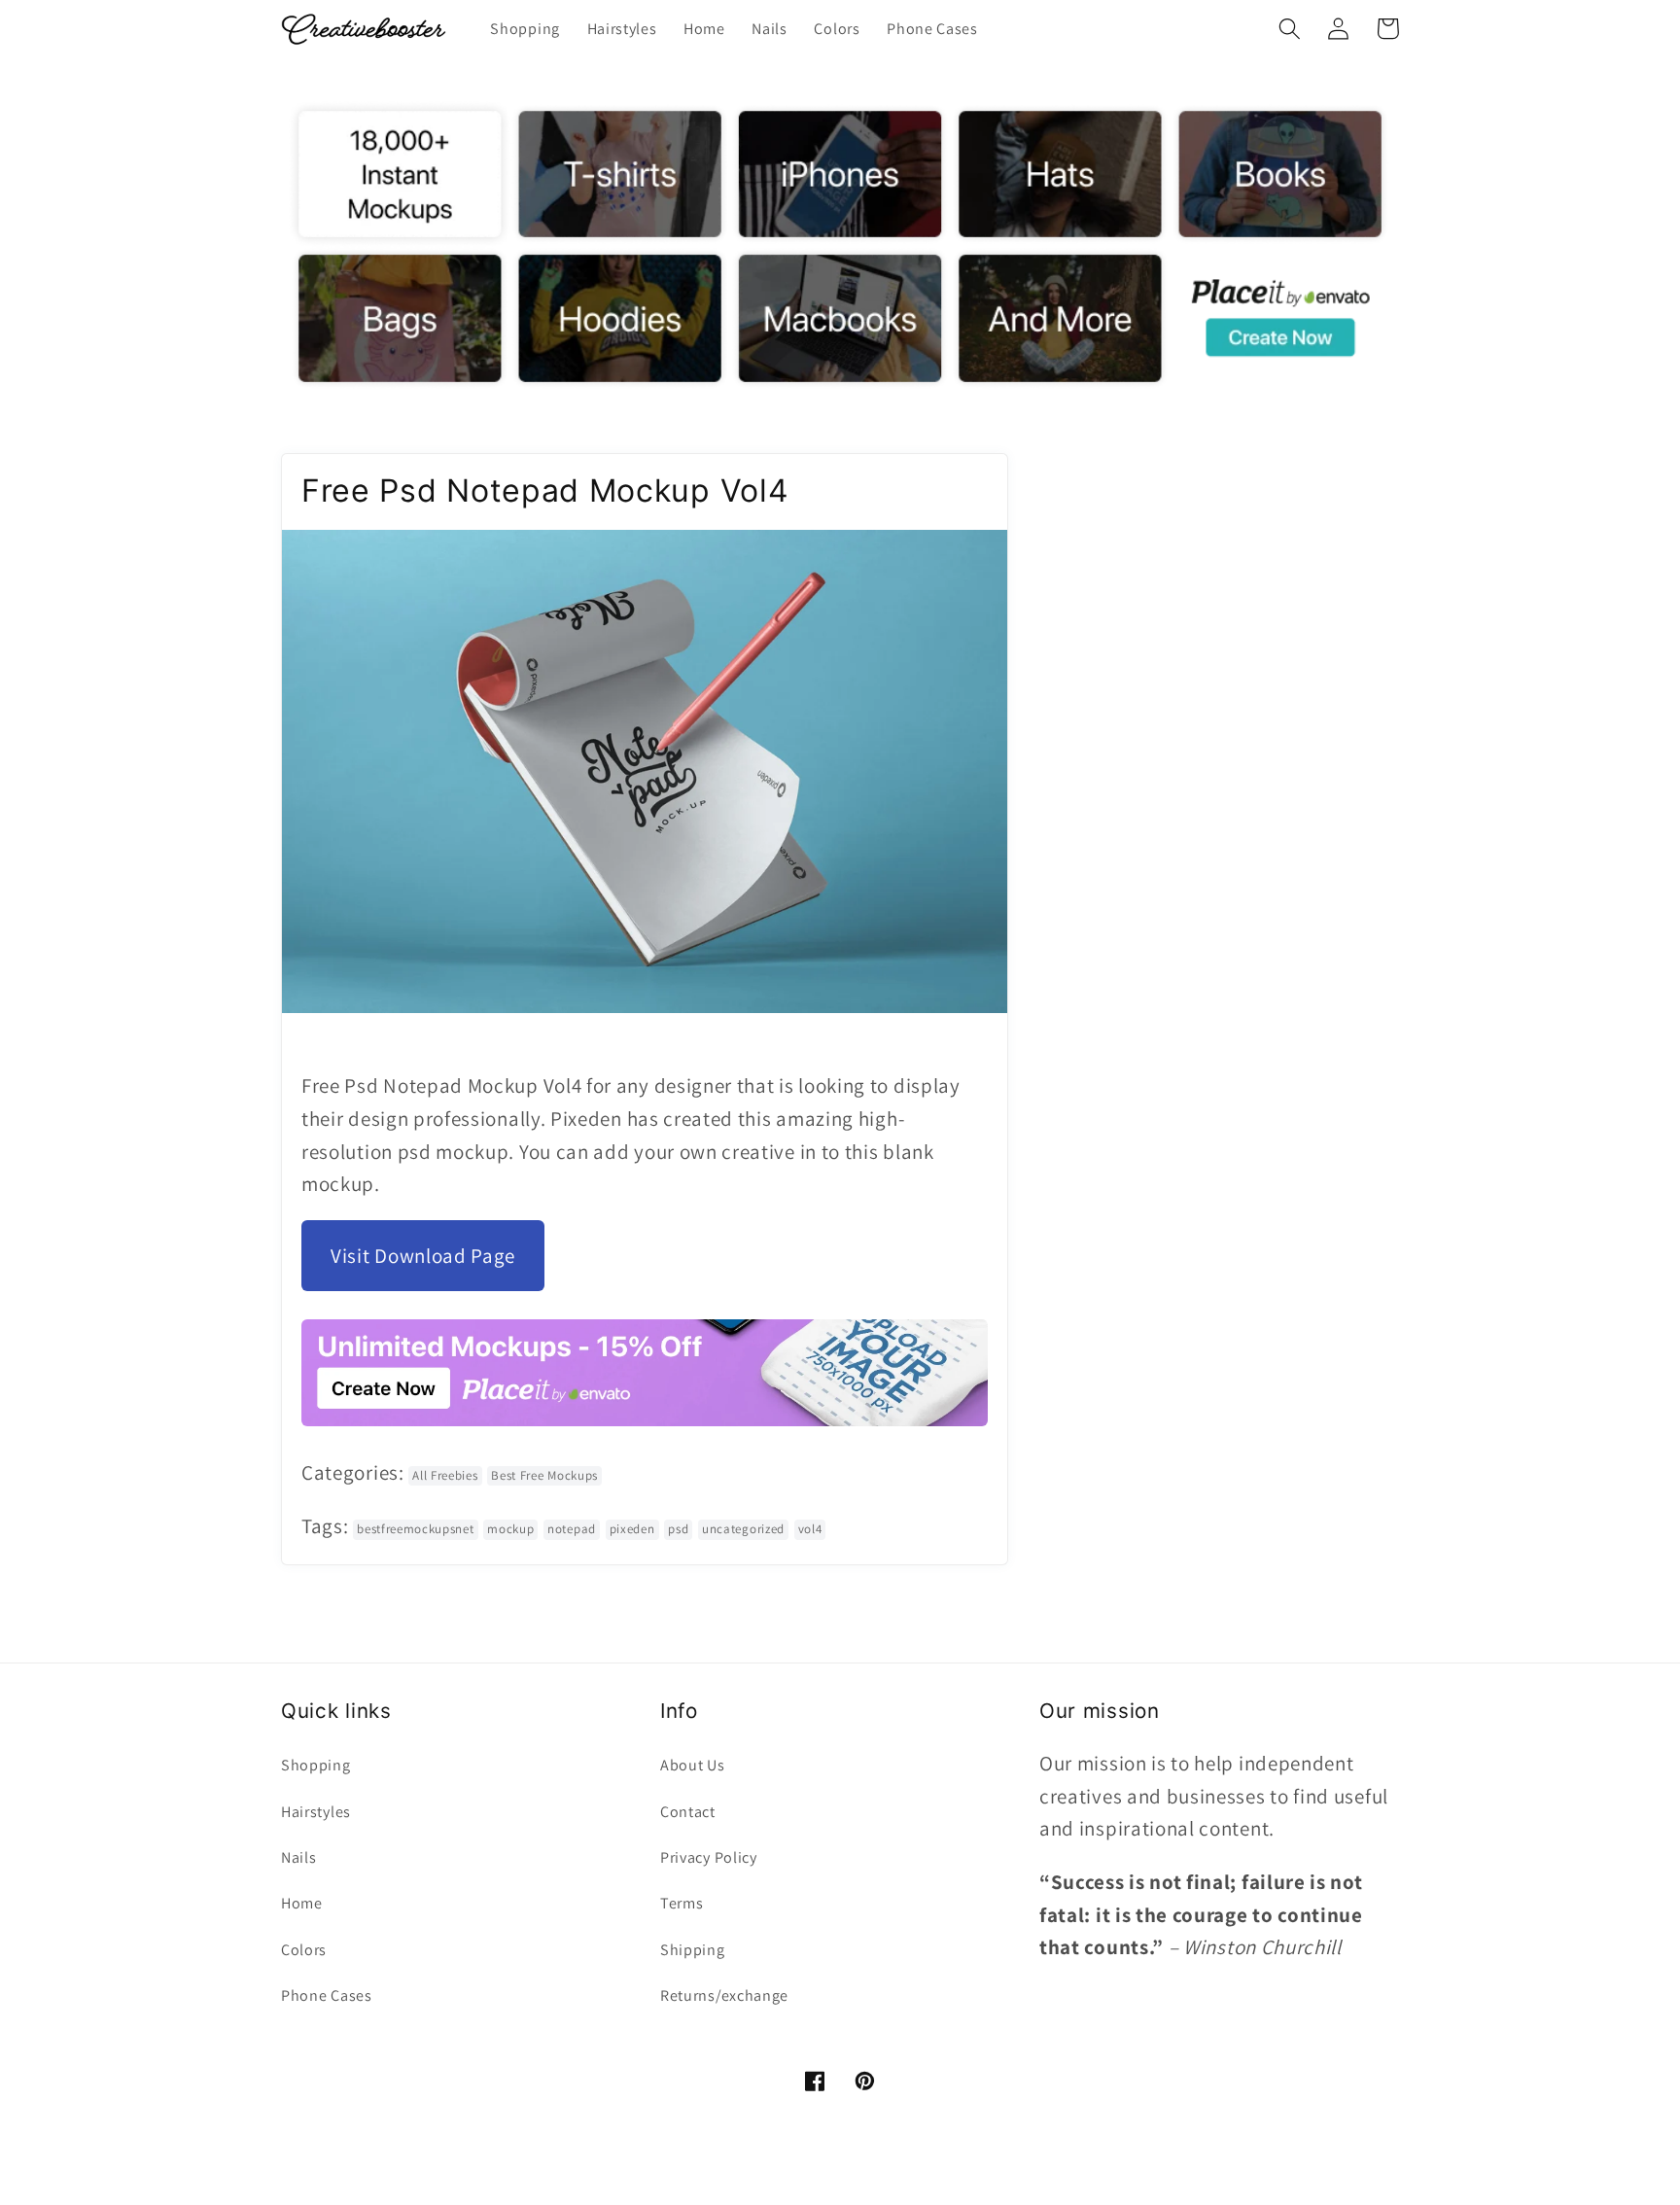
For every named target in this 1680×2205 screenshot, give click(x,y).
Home (302, 1903)
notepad (572, 1529)
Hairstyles (316, 1812)
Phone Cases (327, 1995)
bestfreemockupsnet (415, 1529)
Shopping (316, 1765)
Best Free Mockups (544, 1475)
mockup (510, 1529)
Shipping (693, 1950)
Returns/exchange (724, 1995)
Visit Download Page (423, 1256)
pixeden (632, 1529)
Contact (688, 1812)
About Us (693, 1765)
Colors (304, 1950)
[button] (1290, 29)
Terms (682, 1903)
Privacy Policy (709, 1857)
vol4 (810, 1529)
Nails (298, 1857)
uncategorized (743, 1529)
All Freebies (445, 1475)
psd (678, 1529)
